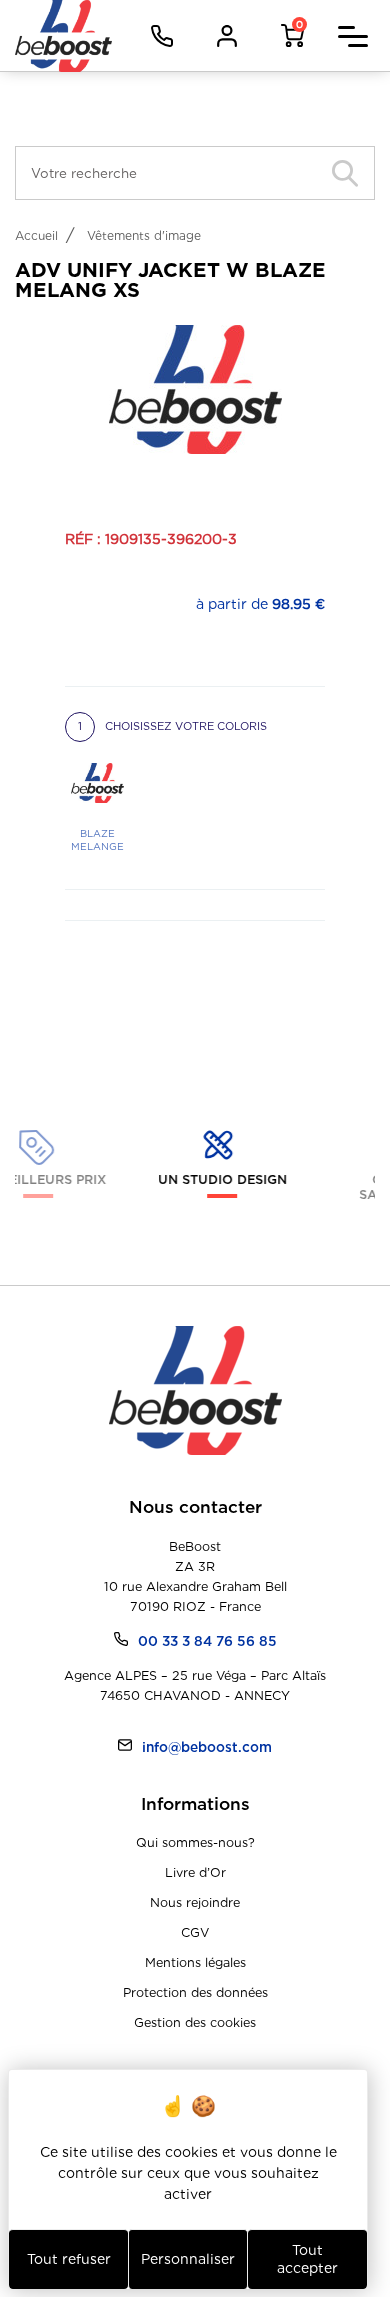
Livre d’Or (195, 1872)
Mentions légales (195, 1962)
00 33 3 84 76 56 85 (207, 1641)
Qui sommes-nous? (195, 1842)
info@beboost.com (207, 1747)
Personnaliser (188, 2259)
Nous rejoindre (195, 1902)
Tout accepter (307, 2259)
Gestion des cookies (195, 2022)
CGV (195, 1932)
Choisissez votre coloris (172, 726)
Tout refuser (69, 2259)
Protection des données (195, 1992)
